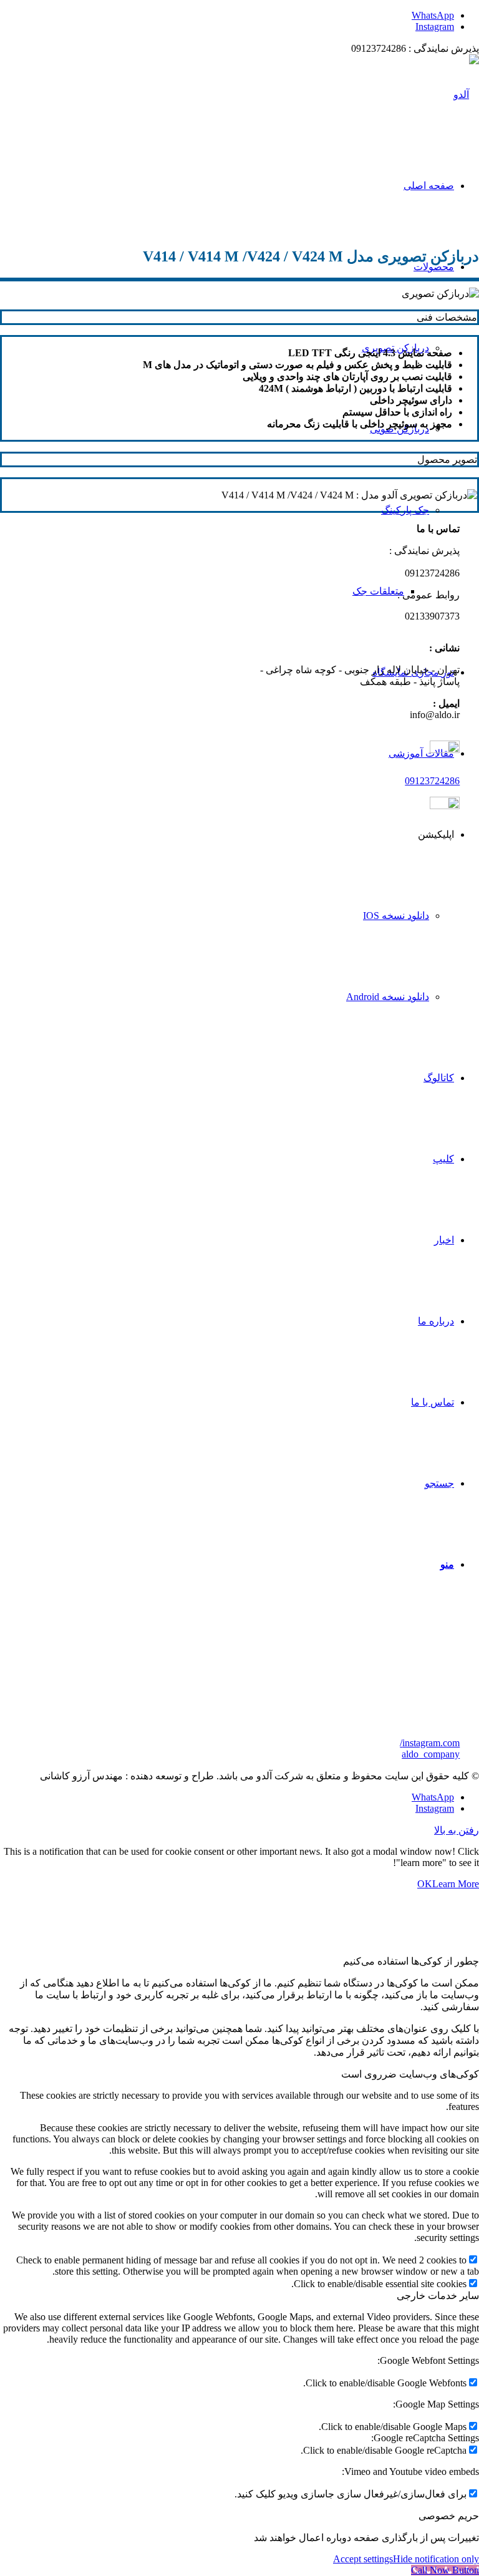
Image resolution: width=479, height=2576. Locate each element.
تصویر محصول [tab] (447, 459)
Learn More (456, 1884)
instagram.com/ (430, 1743)
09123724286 (432, 781)
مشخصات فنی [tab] (447, 317)
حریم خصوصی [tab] (449, 2516)
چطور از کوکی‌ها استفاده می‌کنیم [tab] (411, 1961)
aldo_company (431, 1754)
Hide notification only (436, 2559)
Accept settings (363, 2559)
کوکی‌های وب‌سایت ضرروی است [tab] (410, 2074)
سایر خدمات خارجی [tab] (438, 2296)
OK (425, 1884)
